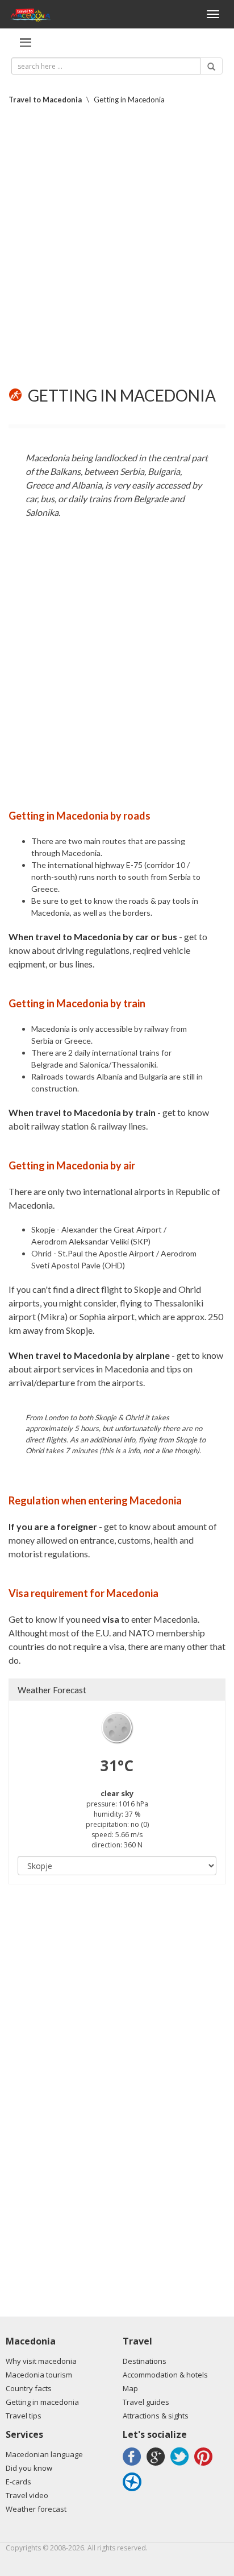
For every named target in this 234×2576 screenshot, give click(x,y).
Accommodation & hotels (165, 2375)
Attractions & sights (156, 2416)
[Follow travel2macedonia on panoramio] (134, 2491)
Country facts (29, 2388)
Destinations (145, 2361)
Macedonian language (44, 2454)
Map (130, 2388)
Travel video (27, 2495)
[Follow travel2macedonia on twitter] (181, 2465)
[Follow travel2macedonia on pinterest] (205, 2465)
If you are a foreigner (53, 1526)
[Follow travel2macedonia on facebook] (134, 2465)
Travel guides (146, 2402)
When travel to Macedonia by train (82, 1112)
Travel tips (24, 2416)
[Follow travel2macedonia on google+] (158, 2465)
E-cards (18, 2482)
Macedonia (31, 2341)
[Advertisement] (117, 246)
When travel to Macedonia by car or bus (93, 936)
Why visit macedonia (41, 2361)
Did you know (29, 2468)
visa (111, 1619)
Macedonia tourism (39, 2375)
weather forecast (52, 1690)
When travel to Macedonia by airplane (89, 1355)
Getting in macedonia (42, 2402)
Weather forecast (36, 2509)
